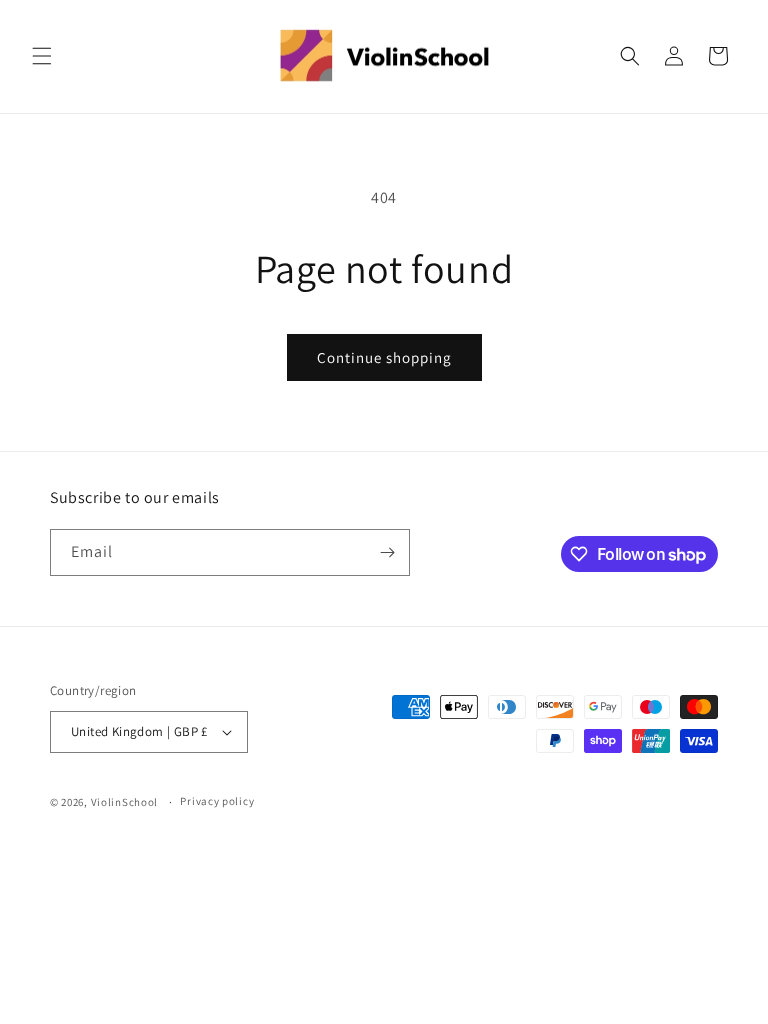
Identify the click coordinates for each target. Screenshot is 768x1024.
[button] (42, 56)
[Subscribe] (387, 552)
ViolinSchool (124, 802)
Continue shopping (384, 357)
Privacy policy (217, 801)
